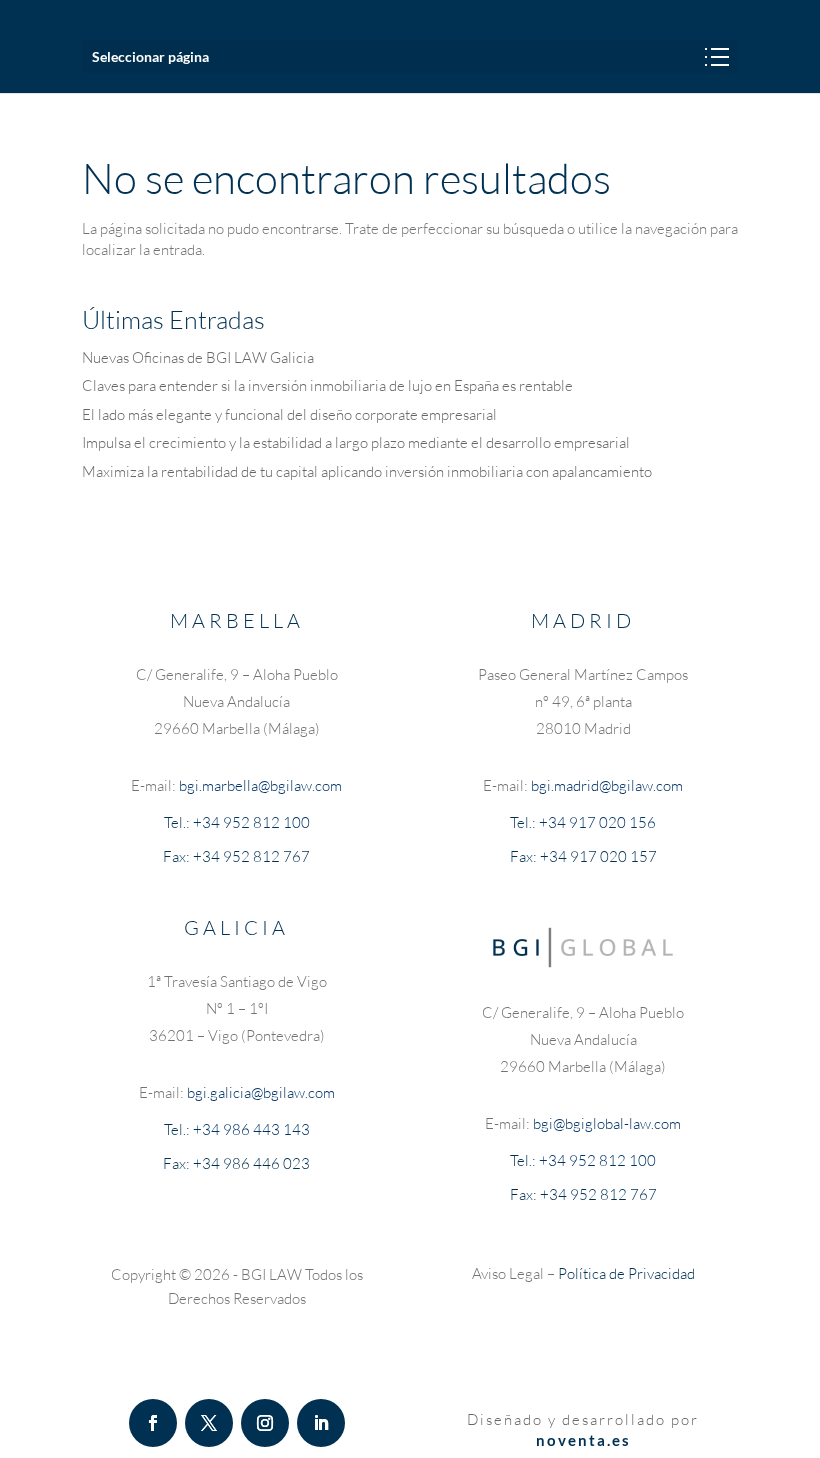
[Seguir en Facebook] (153, 1423)
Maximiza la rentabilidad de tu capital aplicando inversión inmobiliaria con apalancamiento (367, 471)
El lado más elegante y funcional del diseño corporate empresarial (289, 414)
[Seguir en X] (209, 1423)
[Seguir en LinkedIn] (321, 1423)
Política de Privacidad (626, 1273)
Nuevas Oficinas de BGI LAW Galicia (198, 357)
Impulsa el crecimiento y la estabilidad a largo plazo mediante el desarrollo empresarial (356, 442)
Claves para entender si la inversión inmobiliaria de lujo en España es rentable (327, 385)
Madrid (583, 620)
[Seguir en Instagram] (265, 1423)
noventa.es (583, 1440)
